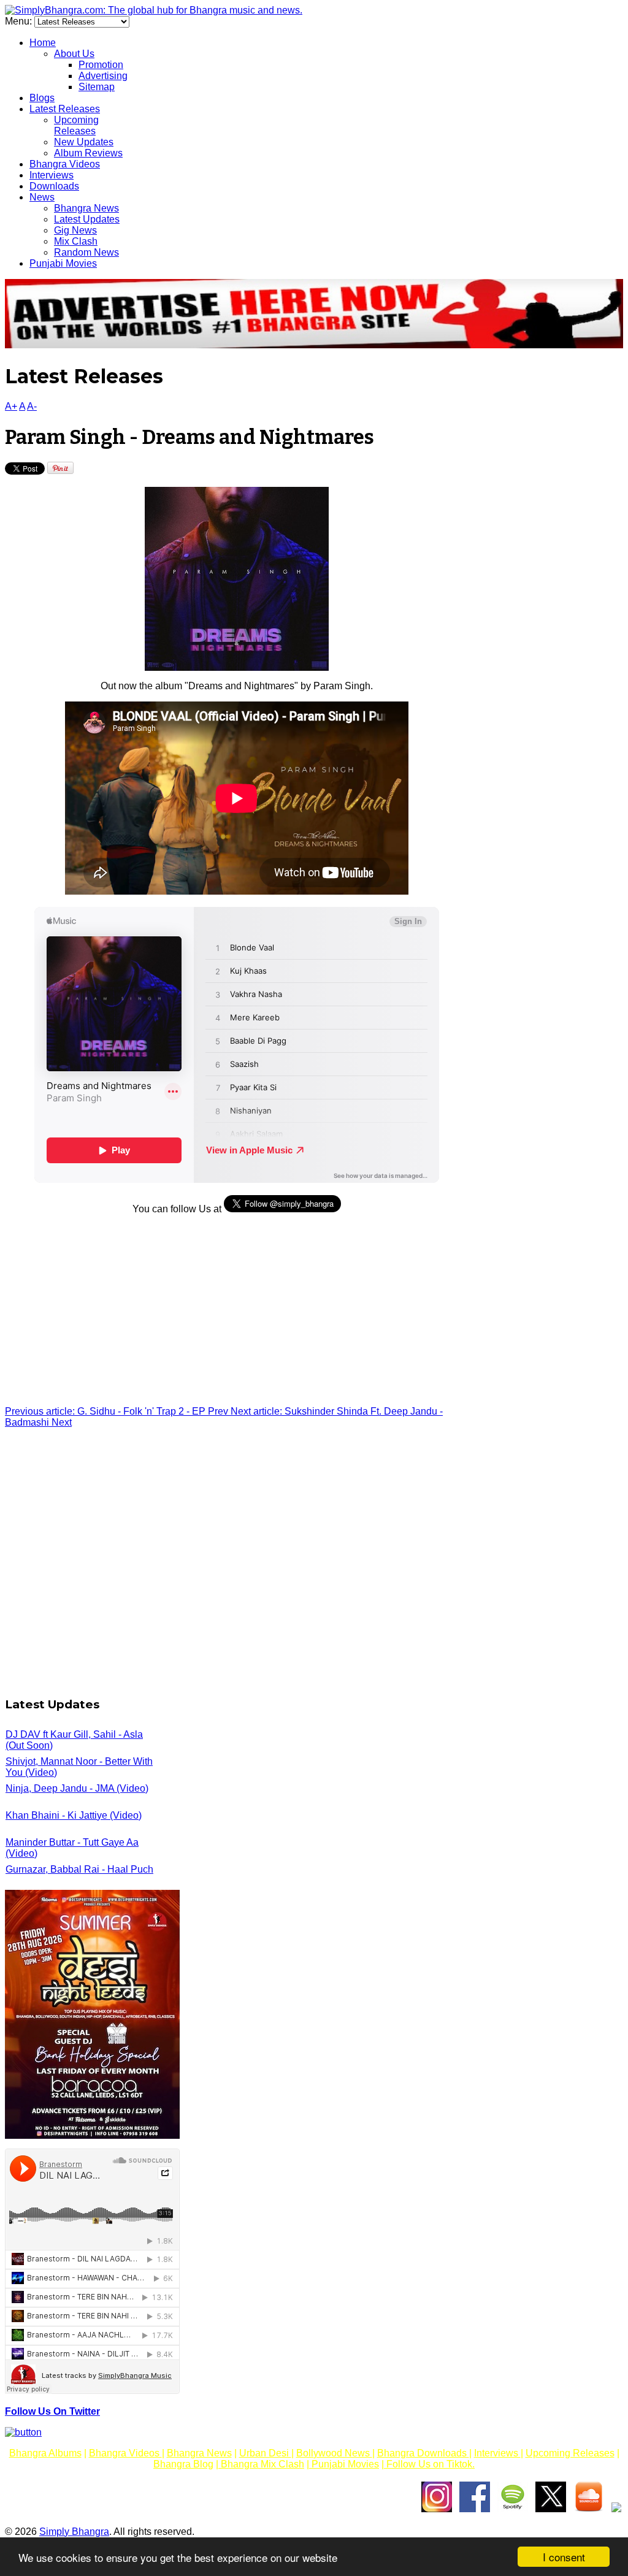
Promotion (101, 65)
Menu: (20, 21)
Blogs (42, 98)
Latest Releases (65, 109)
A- (32, 406)
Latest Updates (87, 219)
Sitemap (97, 87)
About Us (74, 54)
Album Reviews (88, 153)
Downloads (54, 186)
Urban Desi (265, 2453)
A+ (11, 406)
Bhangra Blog (183, 2464)
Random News (86, 252)
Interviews (52, 175)
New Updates (84, 142)
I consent (564, 2557)
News (42, 197)
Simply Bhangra (74, 2532)
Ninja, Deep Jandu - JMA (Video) (77, 1788)
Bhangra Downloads (423, 2453)
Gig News (75, 230)
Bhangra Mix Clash (261, 2464)
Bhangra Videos (65, 164)
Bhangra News (86, 208)
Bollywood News (334, 2453)
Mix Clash (76, 241)
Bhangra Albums (45, 2453)
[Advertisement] (237, 1310)
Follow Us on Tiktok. (429, 2464)
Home (43, 43)
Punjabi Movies (63, 263)
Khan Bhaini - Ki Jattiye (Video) (74, 1815)
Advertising (103, 76)
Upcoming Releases (76, 125)
